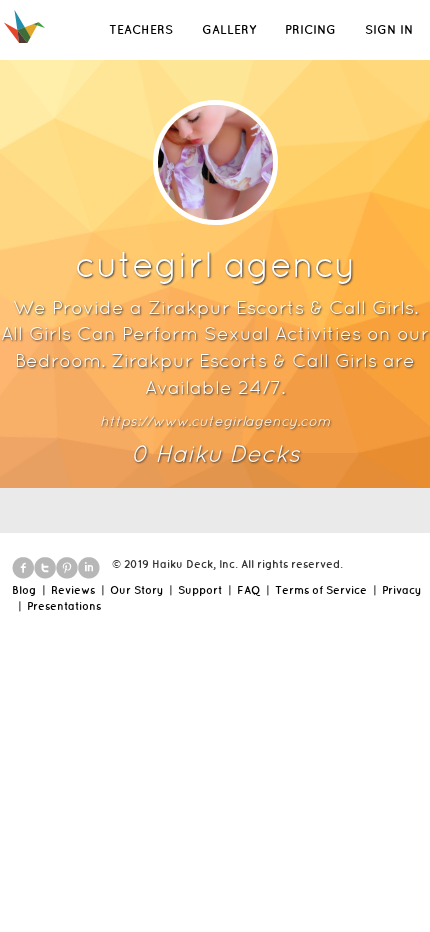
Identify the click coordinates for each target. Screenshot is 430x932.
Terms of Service (321, 590)
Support (200, 590)
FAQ (248, 590)
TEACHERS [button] (141, 29)
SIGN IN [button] (389, 29)
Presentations (64, 606)
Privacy (401, 590)
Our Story (136, 590)
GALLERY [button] (229, 29)
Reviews (73, 590)
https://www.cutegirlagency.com (215, 421)
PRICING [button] (310, 29)
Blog (24, 590)
